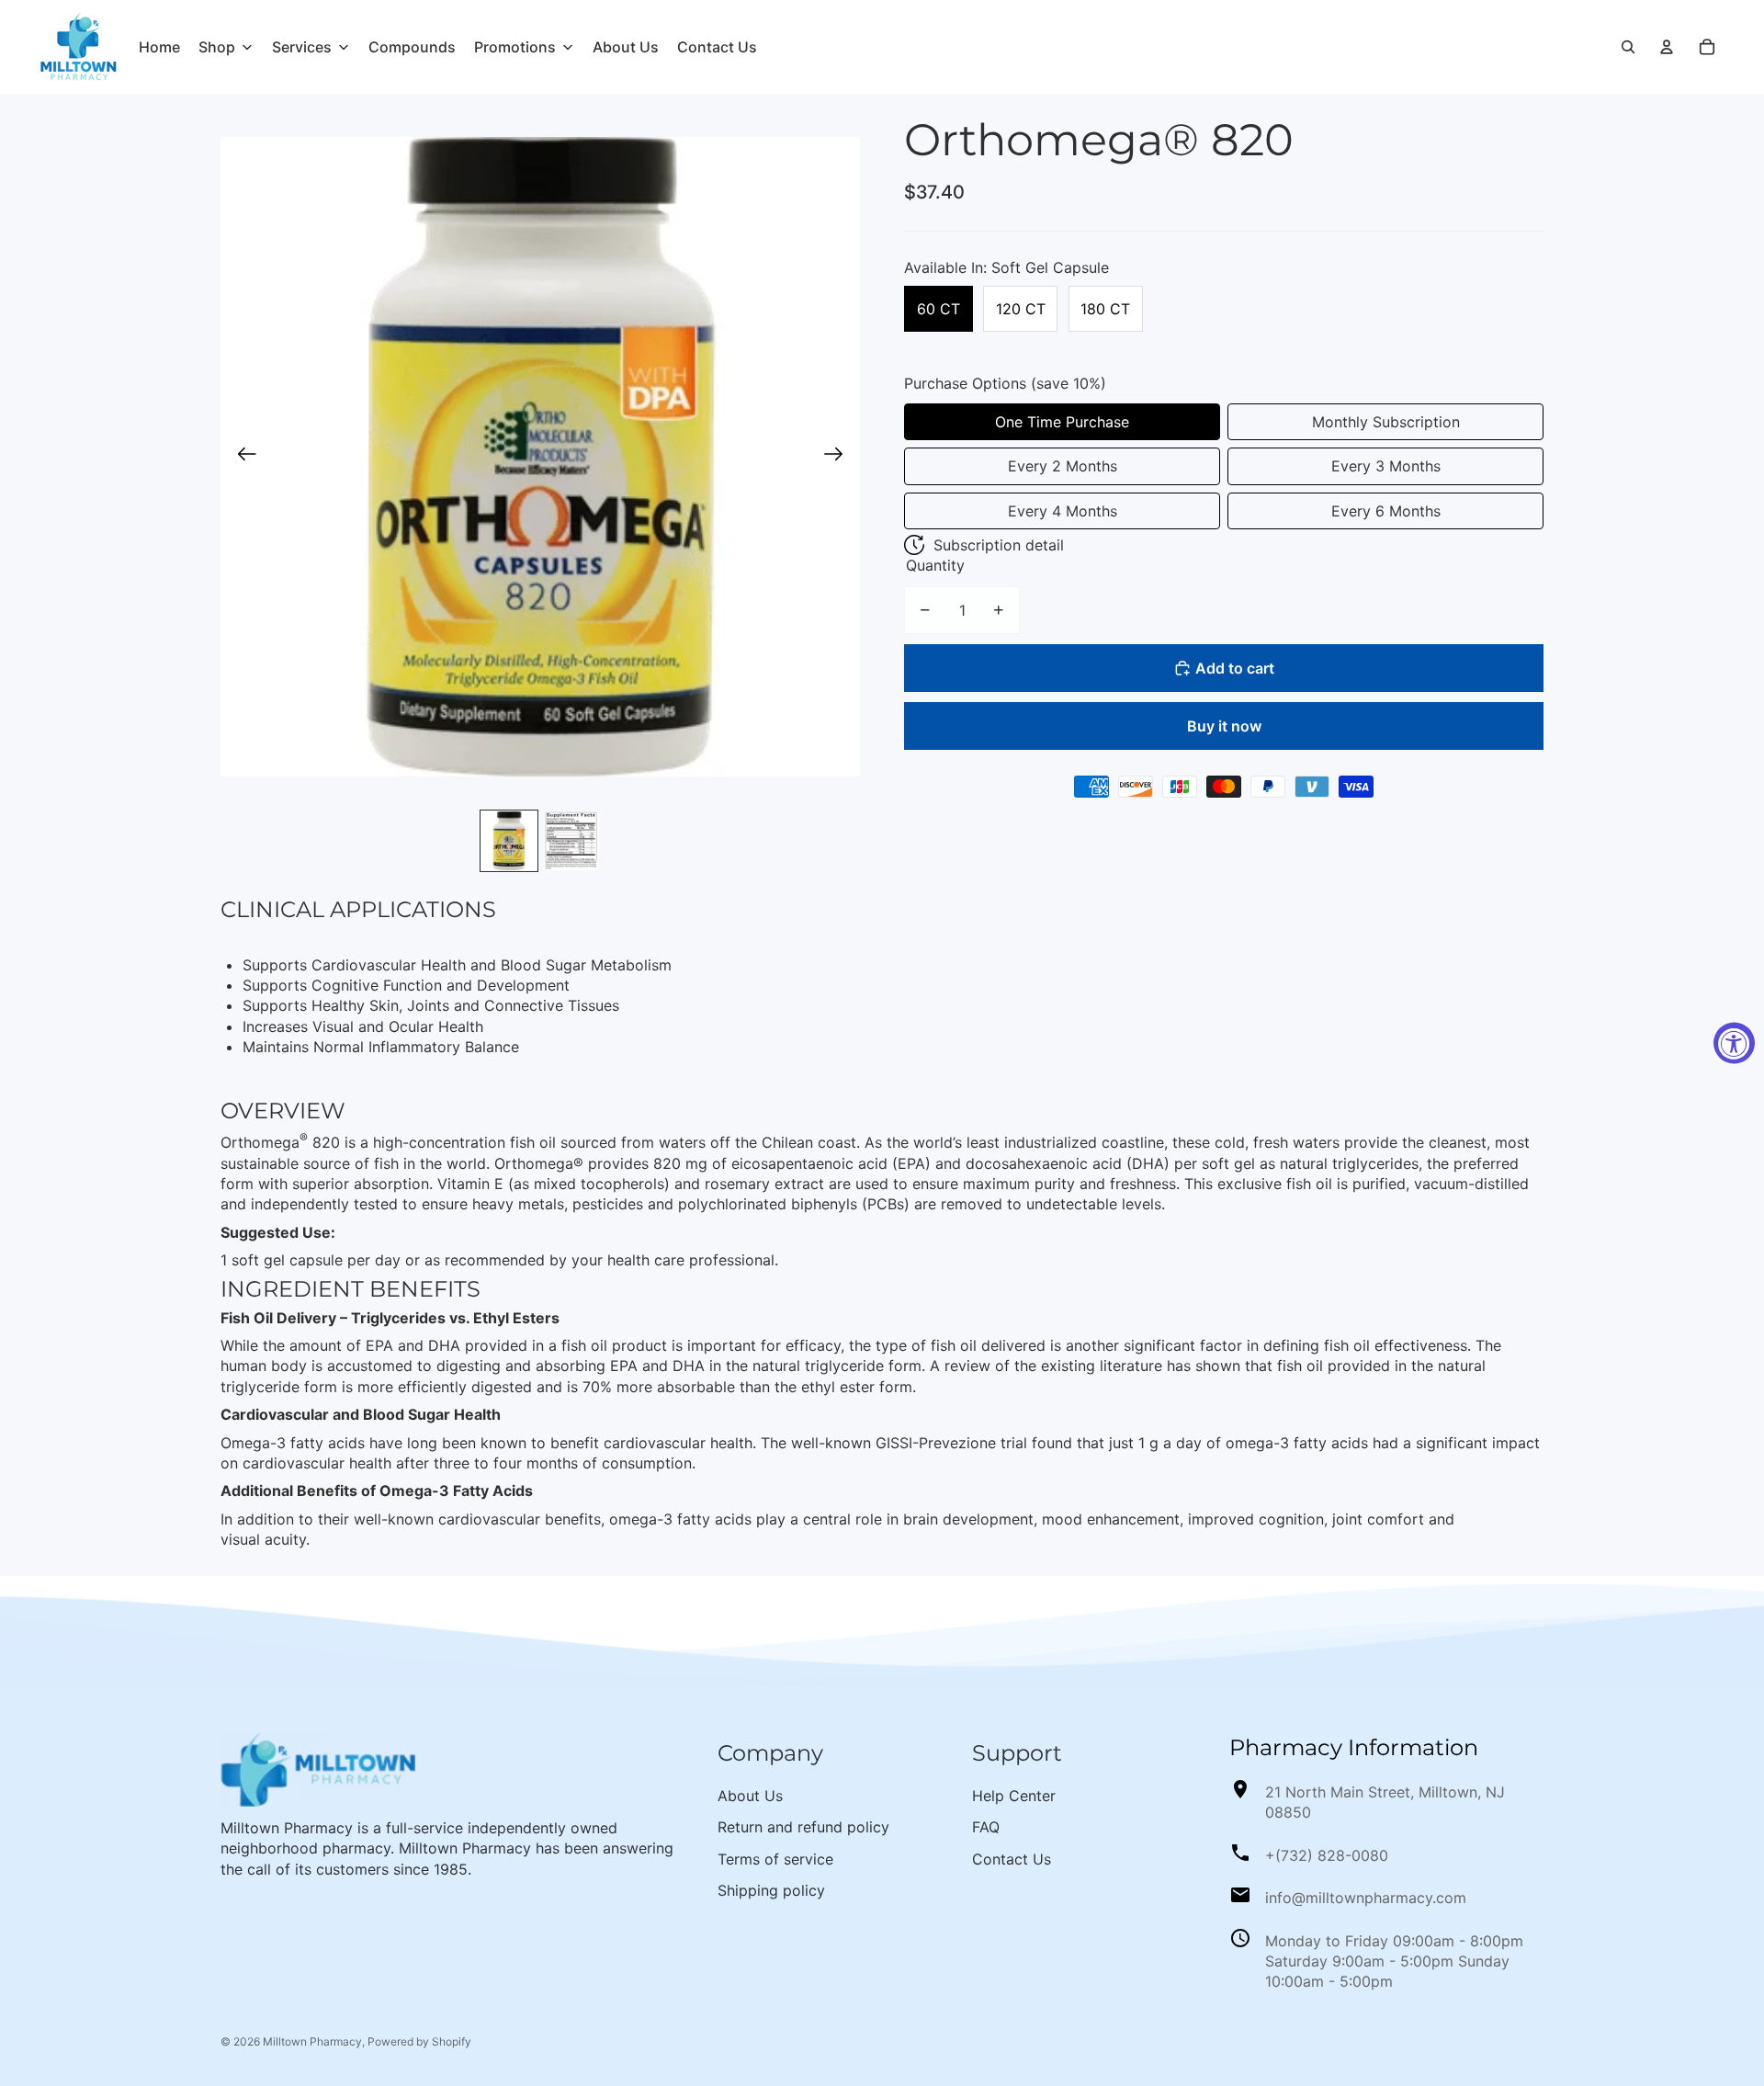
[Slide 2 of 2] (571, 841)
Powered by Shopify (419, 2041)
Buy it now (1224, 726)
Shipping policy (771, 1890)
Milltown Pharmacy (312, 2041)
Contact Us (1012, 1859)
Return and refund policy (803, 1827)
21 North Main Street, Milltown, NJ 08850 (1385, 1802)
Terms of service (775, 1859)
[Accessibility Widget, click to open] (1734, 1043)
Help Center (1014, 1796)
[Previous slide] (241, 457)
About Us (750, 1796)
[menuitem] (159, 47)
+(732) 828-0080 (1327, 1855)
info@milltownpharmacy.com (1366, 1898)
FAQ (986, 1827)
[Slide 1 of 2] (509, 841)
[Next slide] (839, 457)
